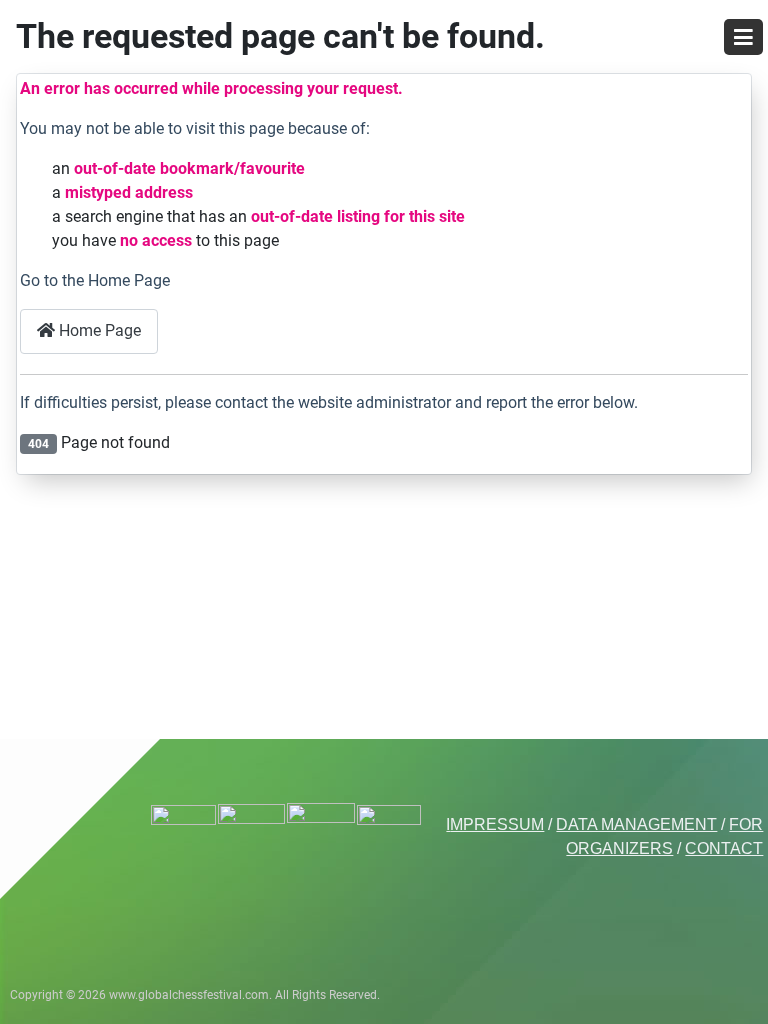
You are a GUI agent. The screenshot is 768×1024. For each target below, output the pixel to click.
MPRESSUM (497, 824)
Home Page (98, 330)
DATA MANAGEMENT (636, 824)
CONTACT (724, 848)
